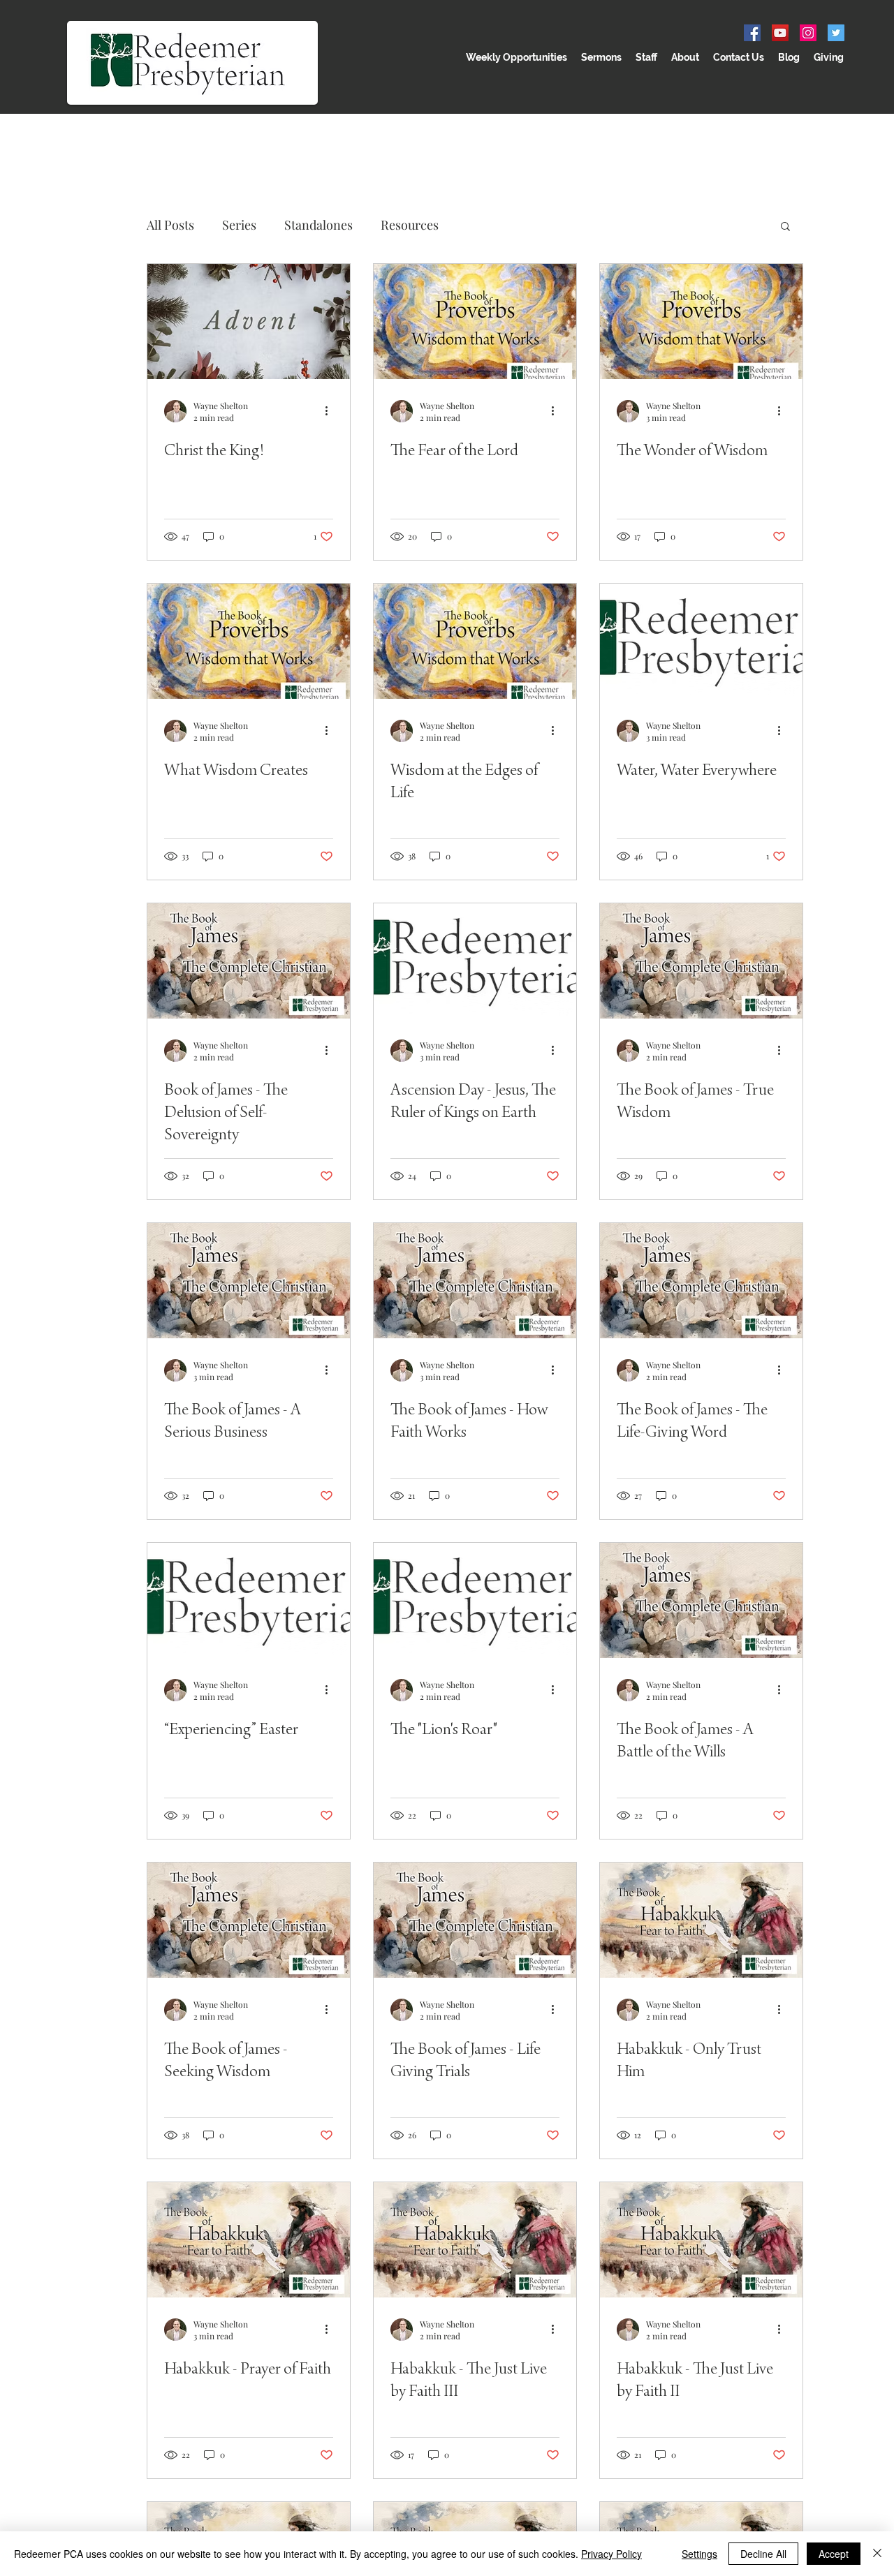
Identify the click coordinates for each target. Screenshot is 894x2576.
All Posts (170, 225)
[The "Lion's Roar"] (475, 1600)
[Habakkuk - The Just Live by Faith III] (475, 2240)
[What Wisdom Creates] (249, 641)
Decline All (763, 2554)
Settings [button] (699, 2554)
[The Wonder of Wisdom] (701, 321)
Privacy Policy (611, 2554)
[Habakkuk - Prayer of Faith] (249, 2240)
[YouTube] (780, 33)
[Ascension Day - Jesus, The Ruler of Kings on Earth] (475, 961)
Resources (410, 225)
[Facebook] (752, 33)
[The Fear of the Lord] (475, 321)
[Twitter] (836, 33)
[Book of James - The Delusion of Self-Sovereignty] (249, 961)
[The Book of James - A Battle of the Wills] (701, 1600)
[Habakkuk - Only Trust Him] (701, 1920)
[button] (785, 227)
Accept (834, 2554)
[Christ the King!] (249, 321)
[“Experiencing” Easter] (249, 1600)
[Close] (877, 2554)
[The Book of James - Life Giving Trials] (475, 1920)
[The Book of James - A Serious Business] (249, 1281)
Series (239, 225)
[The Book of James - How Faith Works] (475, 1281)
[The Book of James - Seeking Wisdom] (249, 1920)
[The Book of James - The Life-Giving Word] (701, 1281)
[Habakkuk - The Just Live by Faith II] (701, 2240)
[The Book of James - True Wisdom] (701, 961)
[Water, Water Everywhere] (701, 641)
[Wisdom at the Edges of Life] (475, 641)
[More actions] (331, 411)
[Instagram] (808, 33)
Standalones (318, 225)
